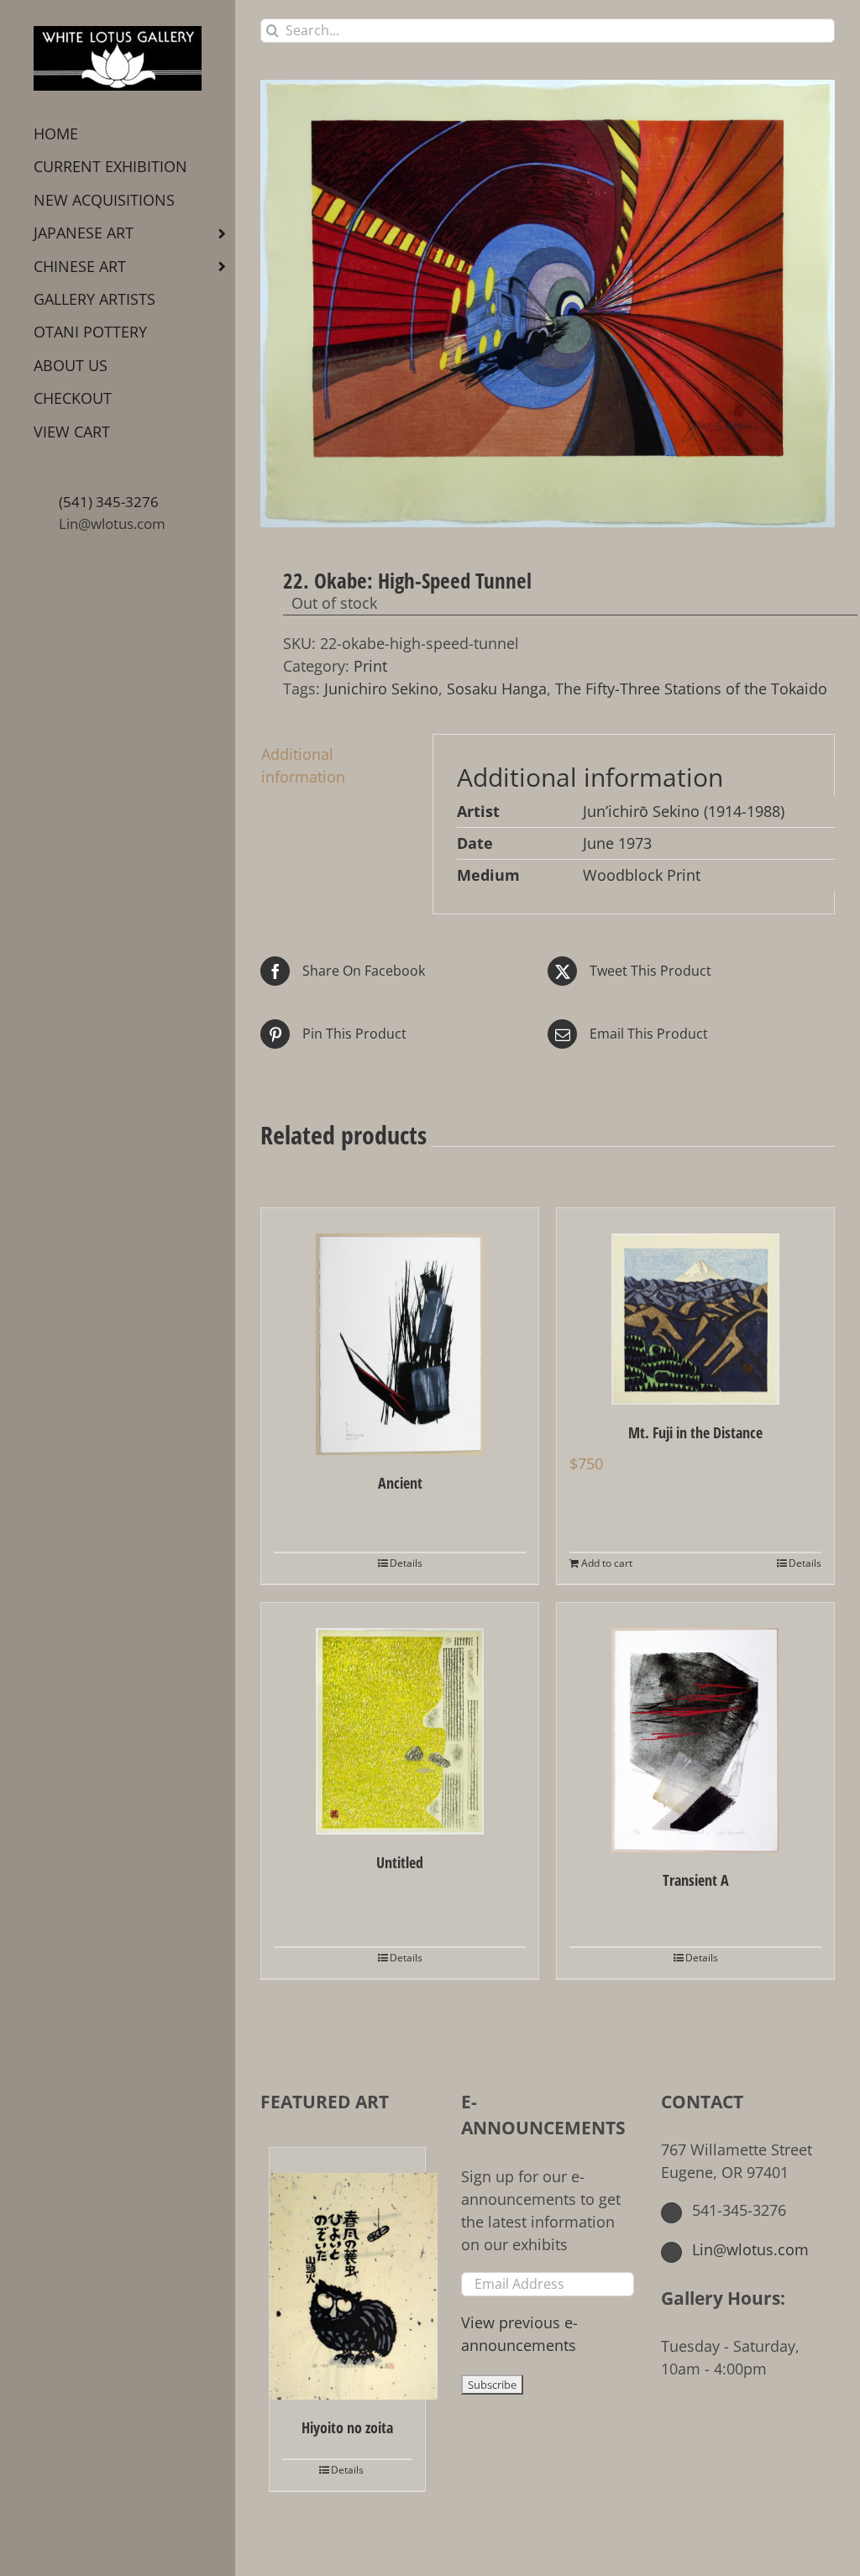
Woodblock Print (642, 875)
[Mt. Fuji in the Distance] (695, 1307)
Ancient (400, 1483)
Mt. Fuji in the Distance (695, 1432)
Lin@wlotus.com (112, 524)
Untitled (400, 1862)
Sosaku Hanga (497, 689)
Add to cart (607, 1563)
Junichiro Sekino (381, 689)
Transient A (696, 1880)
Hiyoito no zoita (347, 2427)
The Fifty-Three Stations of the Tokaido (691, 689)
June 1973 (617, 843)
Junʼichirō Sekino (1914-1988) (684, 811)
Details (406, 1563)
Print (370, 666)
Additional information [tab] (303, 765)
